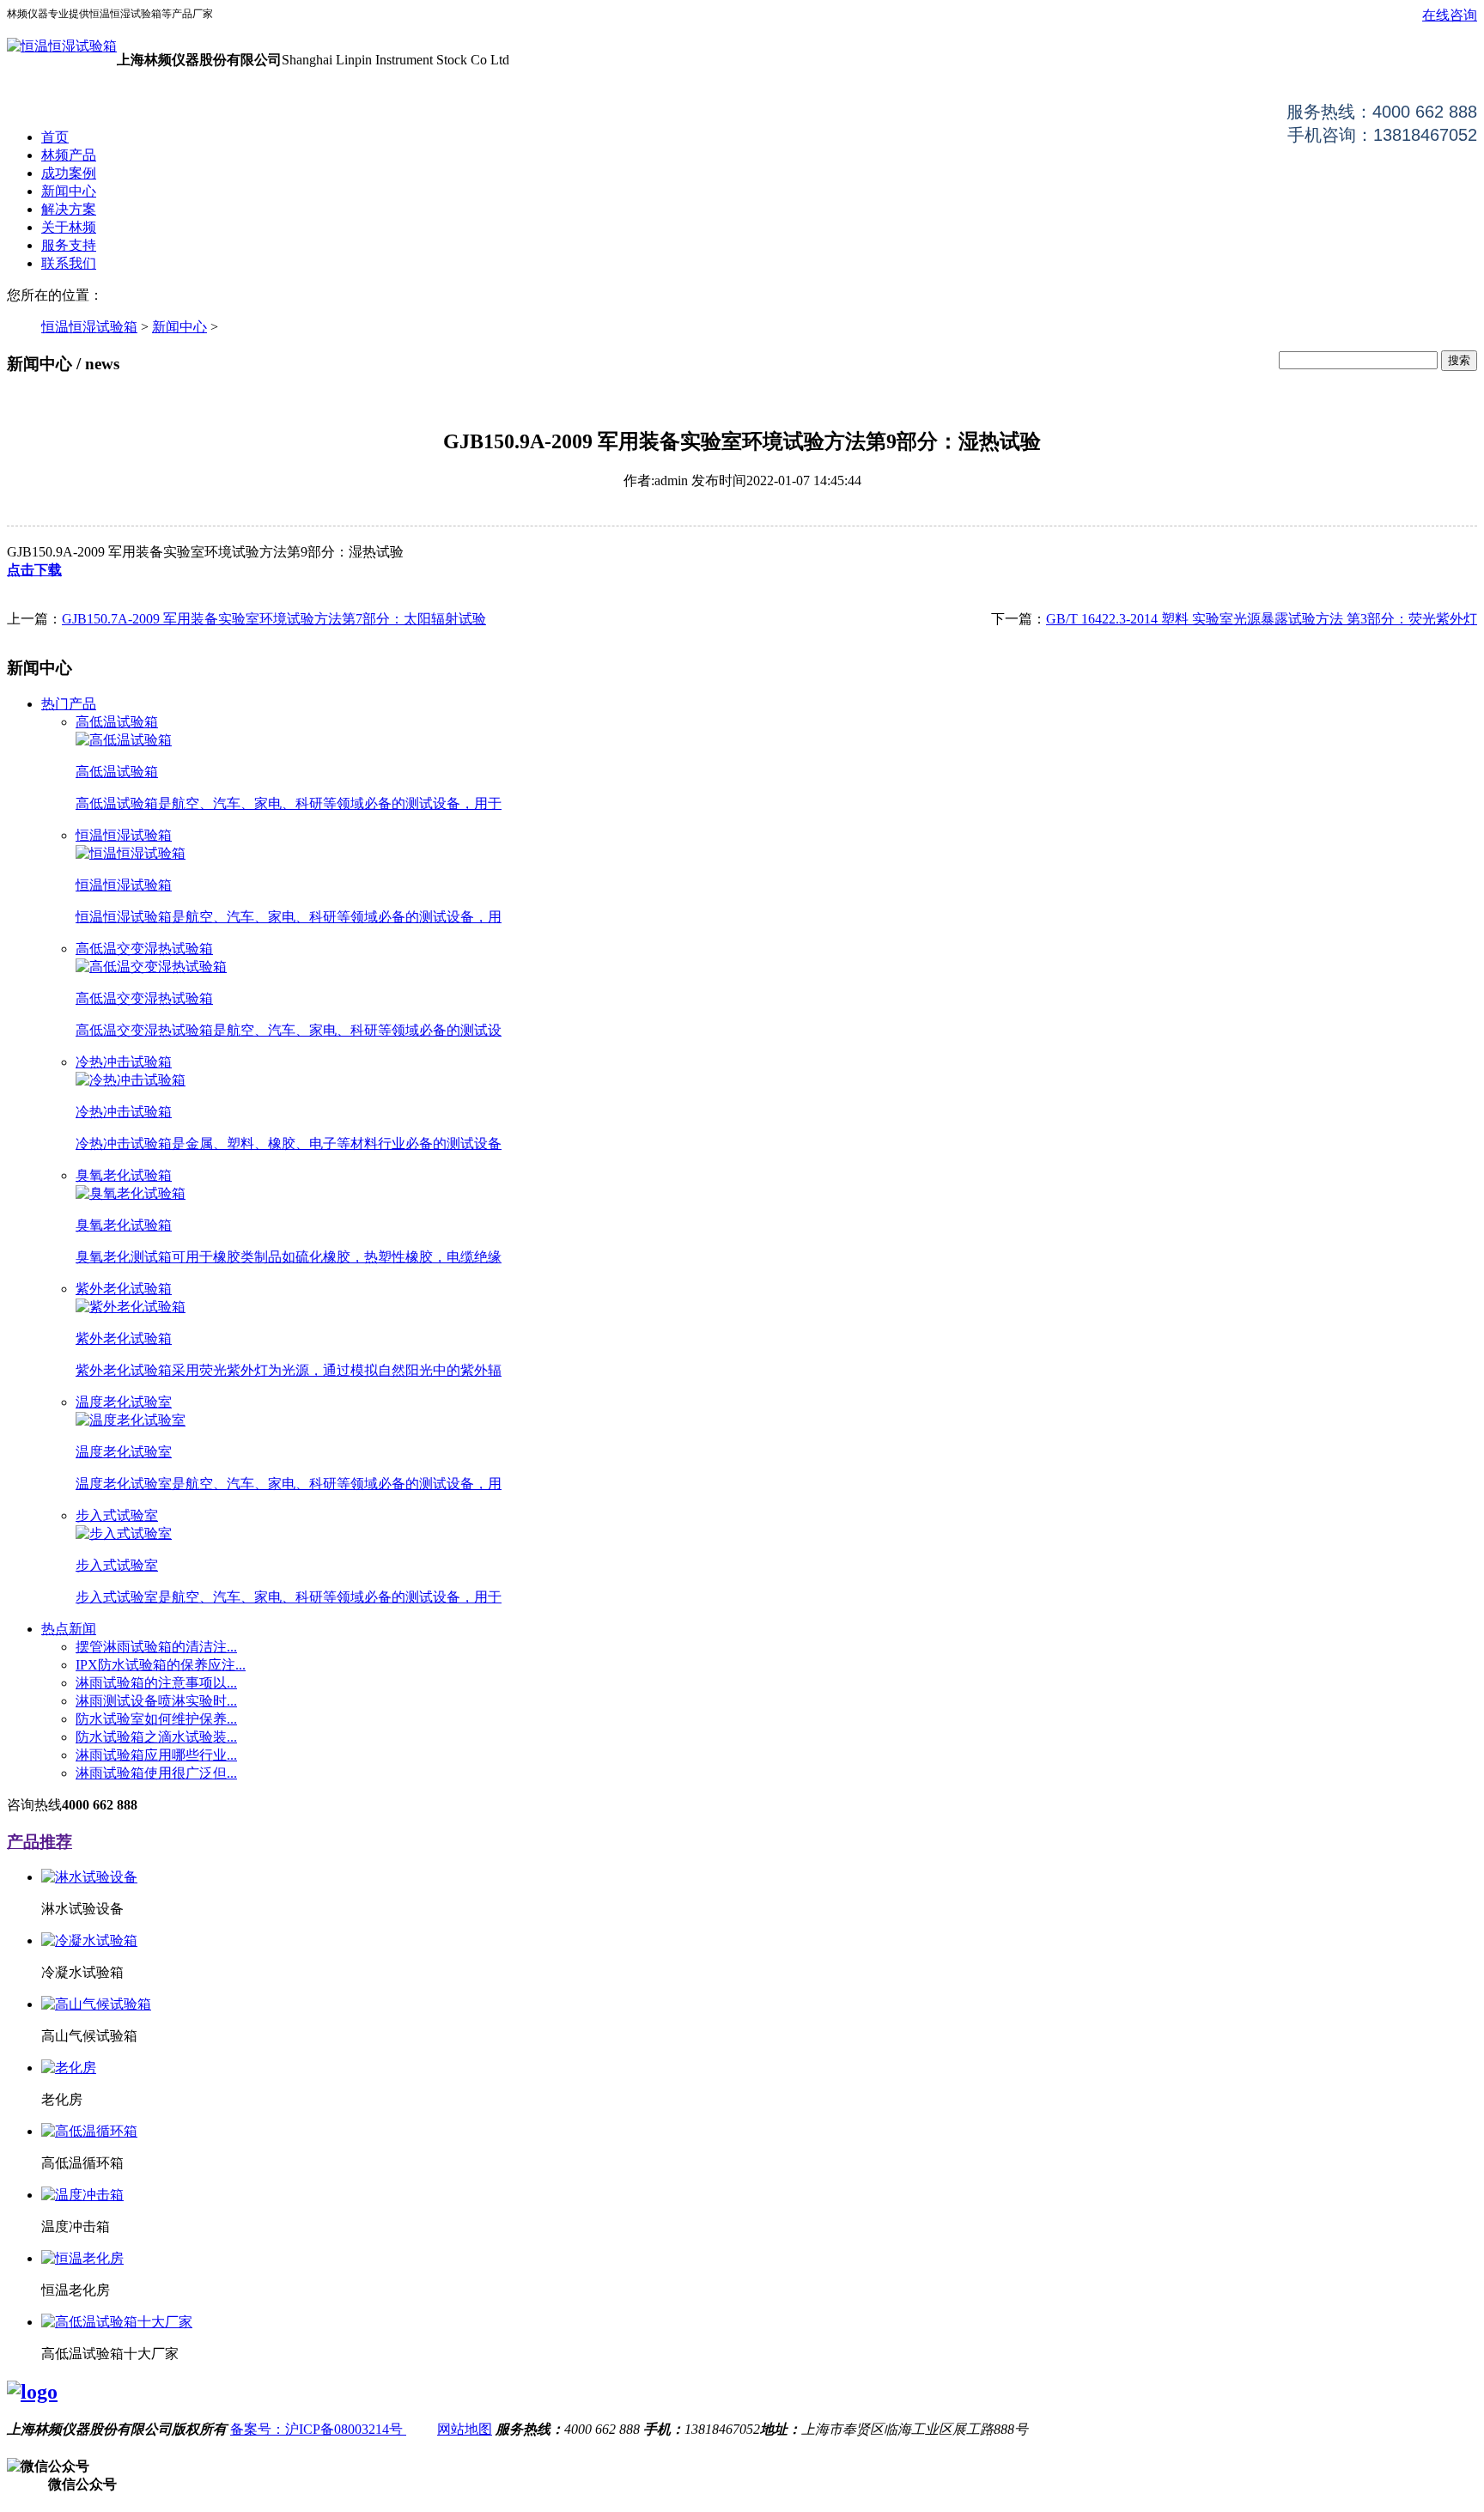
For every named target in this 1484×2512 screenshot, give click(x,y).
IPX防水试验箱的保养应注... (161, 1665)
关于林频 (69, 227)
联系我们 (69, 263)
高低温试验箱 (117, 722)
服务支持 (69, 245)
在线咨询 (1450, 15)
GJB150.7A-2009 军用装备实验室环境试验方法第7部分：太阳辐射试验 (274, 619)
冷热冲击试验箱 (124, 1062)
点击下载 (34, 570)
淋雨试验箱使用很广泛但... (156, 1773)
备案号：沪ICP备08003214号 (318, 2429)
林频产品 (69, 155)
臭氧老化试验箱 (124, 1175)
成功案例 (69, 173)
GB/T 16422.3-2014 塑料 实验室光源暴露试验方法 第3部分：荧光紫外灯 (1262, 619)
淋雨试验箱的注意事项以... (156, 1683)
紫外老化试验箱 (124, 1289)
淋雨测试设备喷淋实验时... (156, 1701)
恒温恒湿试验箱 (89, 327)
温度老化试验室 (124, 1402)
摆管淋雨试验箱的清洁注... (156, 1647)
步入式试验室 (117, 1515)
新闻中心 (69, 191)
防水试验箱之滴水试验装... (156, 1737)
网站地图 (465, 2429)
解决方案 (69, 209)
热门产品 (69, 704)
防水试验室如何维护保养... (156, 1719)
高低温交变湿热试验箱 (144, 949)
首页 (55, 137)
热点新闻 (69, 1629)
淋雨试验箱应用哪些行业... (156, 1755)
